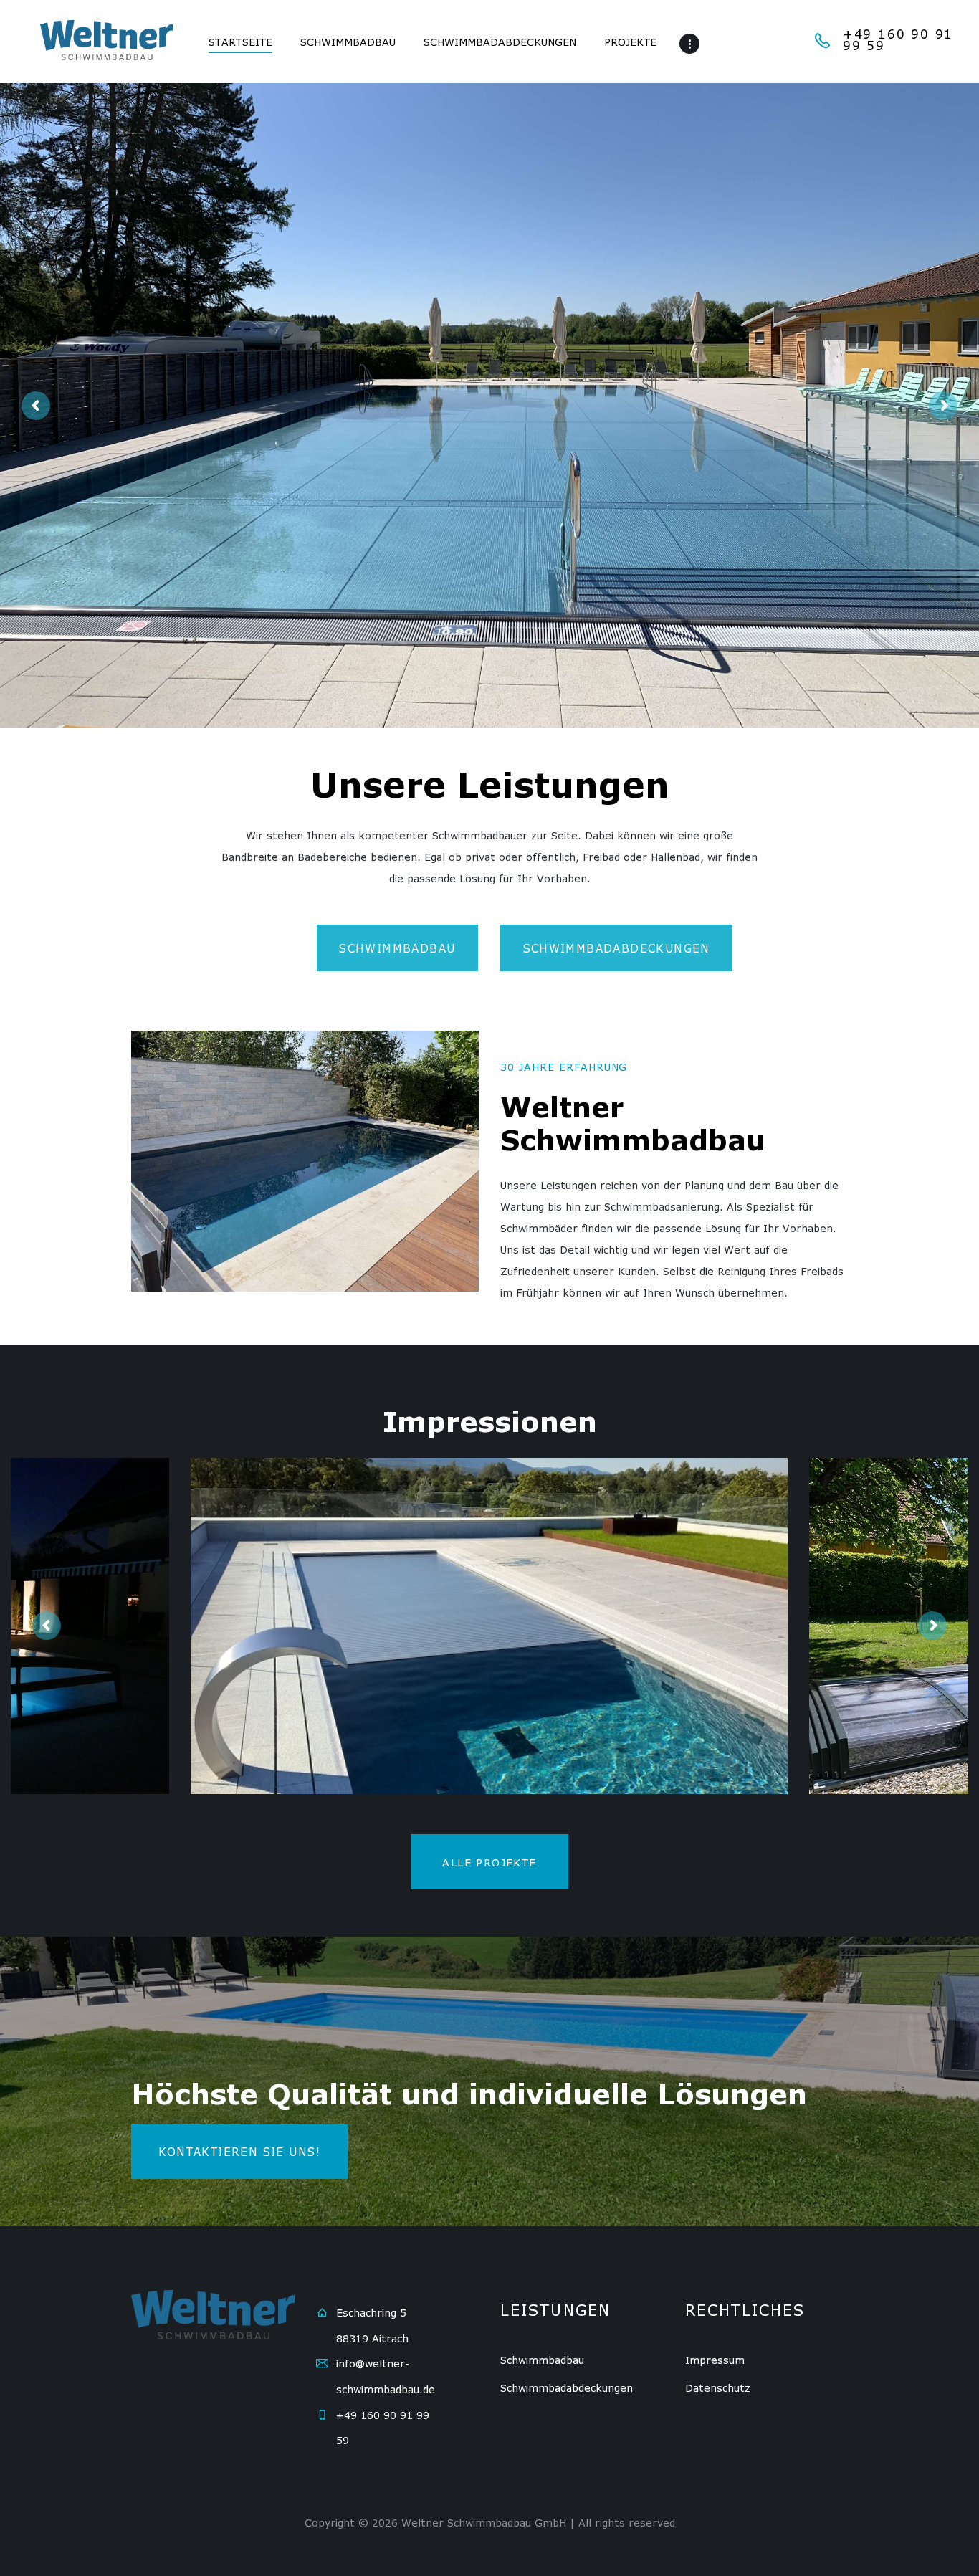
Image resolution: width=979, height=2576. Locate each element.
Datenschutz (718, 2388)
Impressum (715, 2360)
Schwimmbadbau (542, 2360)
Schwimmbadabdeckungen (567, 2388)
